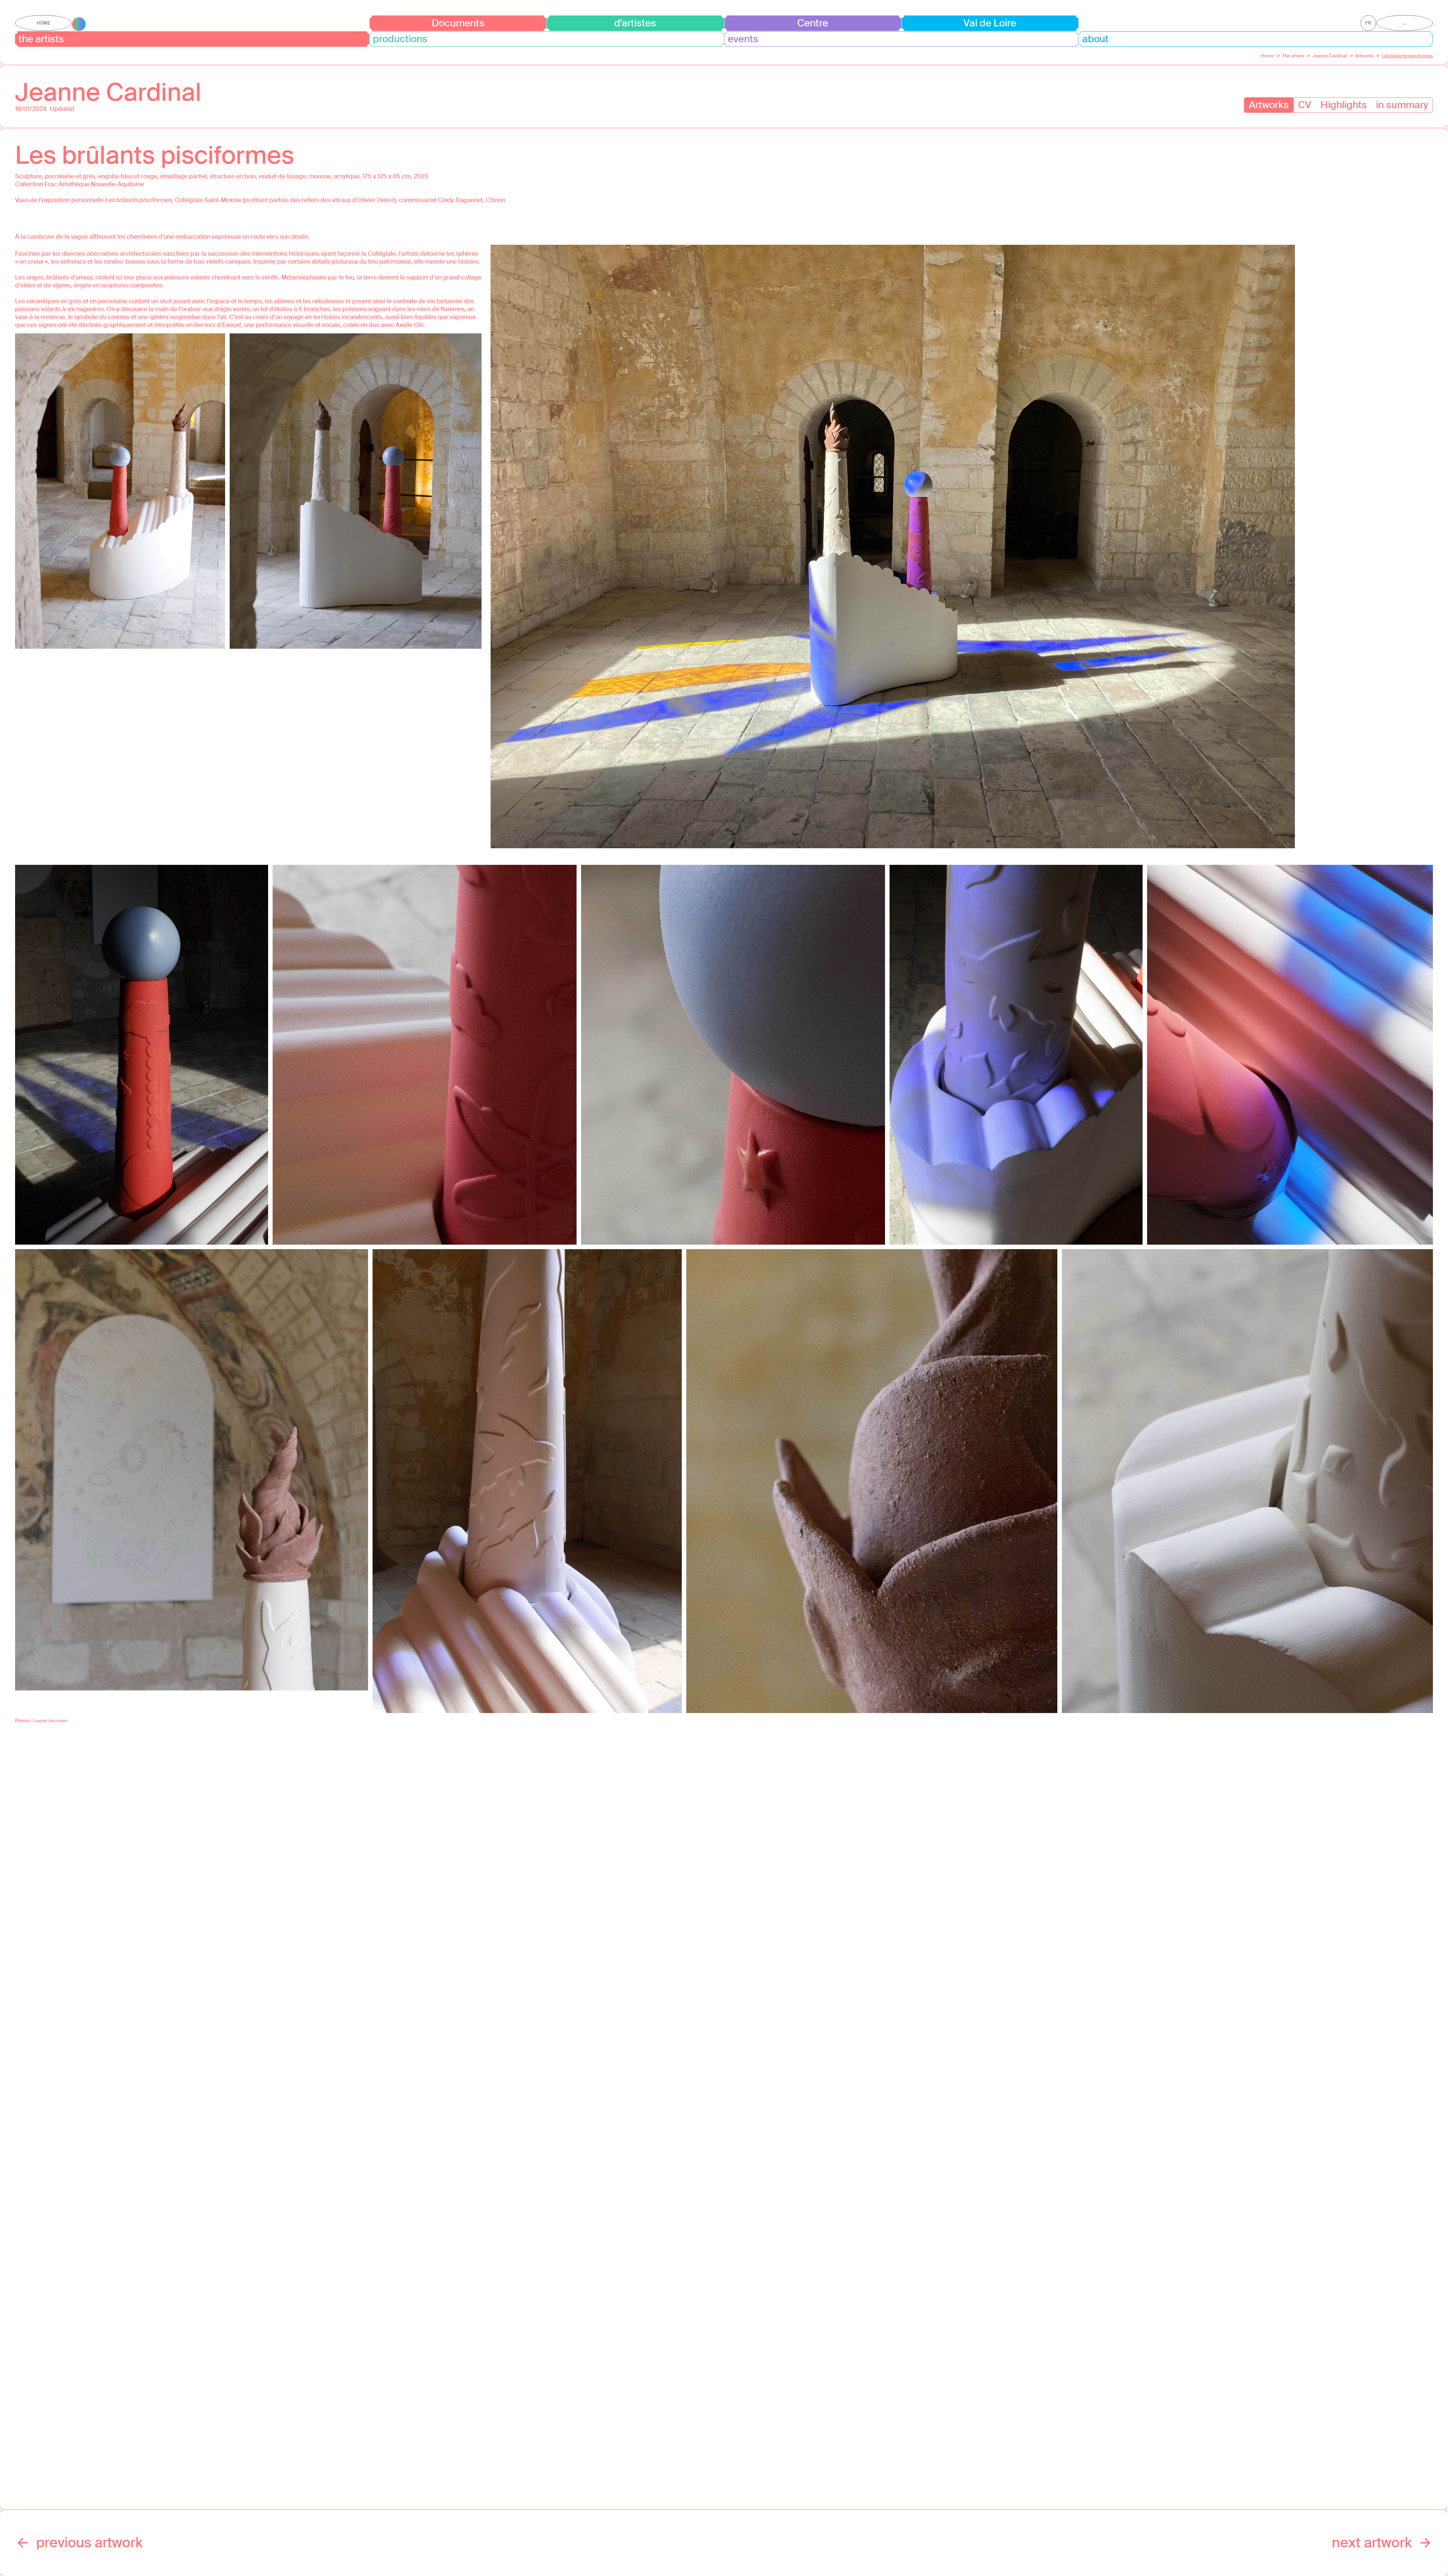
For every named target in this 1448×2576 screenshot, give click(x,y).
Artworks (1269, 105)
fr (1368, 23)
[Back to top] (1420, 2548)
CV (1305, 105)
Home (43, 23)
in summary (1402, 105)
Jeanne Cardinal (108, 92)
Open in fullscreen (120, 491)
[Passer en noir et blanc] (79, 24)
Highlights (1344, 105)
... (1405, 23)
